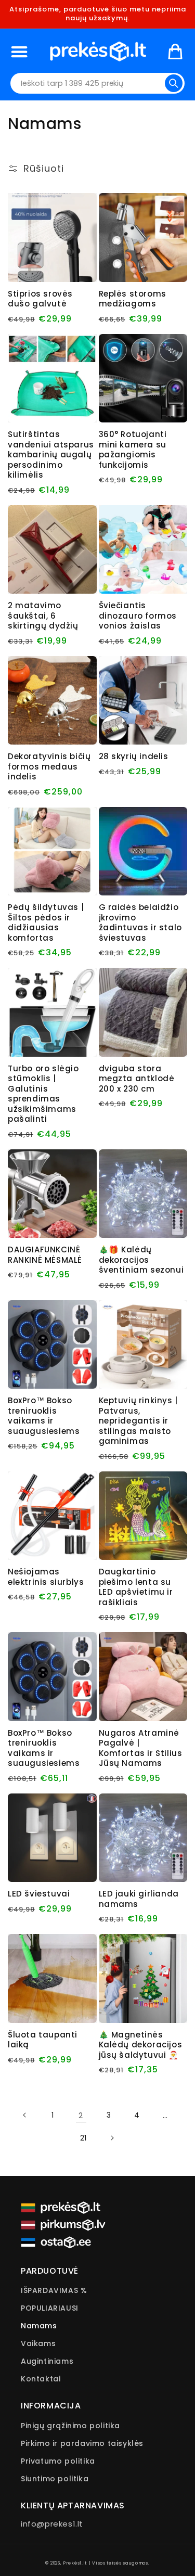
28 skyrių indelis (134, 757)
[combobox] (98, 83)
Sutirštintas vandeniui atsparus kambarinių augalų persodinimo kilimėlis (51, 455)
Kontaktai (41, 2379)
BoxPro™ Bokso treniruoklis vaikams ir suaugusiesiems (44, 1416)
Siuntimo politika (55, 2479)
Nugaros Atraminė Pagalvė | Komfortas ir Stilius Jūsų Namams (141, 1748)
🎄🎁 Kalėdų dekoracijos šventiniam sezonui (141, 1260)
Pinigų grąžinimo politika (70, 2426)
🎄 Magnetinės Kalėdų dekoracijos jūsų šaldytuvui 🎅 (141, 2045)
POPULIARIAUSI (50, 2308)
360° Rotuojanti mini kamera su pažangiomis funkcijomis (133, 450)
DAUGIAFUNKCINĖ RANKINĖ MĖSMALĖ (45, 1255)
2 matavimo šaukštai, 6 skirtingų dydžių (43, 616)
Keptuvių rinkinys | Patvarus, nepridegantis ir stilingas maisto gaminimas (138, 1421)
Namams (39, 2326)
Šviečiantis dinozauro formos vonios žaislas (138, 616)
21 (83, 2138)
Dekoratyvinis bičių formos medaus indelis (49, 767)
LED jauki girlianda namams (139, 1899)
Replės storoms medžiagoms (133, 299)
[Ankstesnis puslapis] (25, 2115)
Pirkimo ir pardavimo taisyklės (82, 2443)
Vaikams (38, 2343)
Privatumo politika (58, 2461)
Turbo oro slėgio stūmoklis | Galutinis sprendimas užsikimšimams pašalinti (43, 1094)
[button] (19, 51)
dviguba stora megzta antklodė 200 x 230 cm (137, 1079)
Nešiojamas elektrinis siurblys (46, 1577)
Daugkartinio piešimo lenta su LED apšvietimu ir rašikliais (136, 1587)
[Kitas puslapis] (112, 2138)
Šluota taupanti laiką (43, 2040)
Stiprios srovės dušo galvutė (40, 299)
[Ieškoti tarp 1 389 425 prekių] (174, 83)
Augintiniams (47, 2361)
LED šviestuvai (39, 1894)
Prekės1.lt (75, 2563)
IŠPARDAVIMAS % (54, 2290)
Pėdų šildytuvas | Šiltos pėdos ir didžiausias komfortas (46, 922)
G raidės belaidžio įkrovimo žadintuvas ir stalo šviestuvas (140, 922)
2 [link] (81, 2115)
